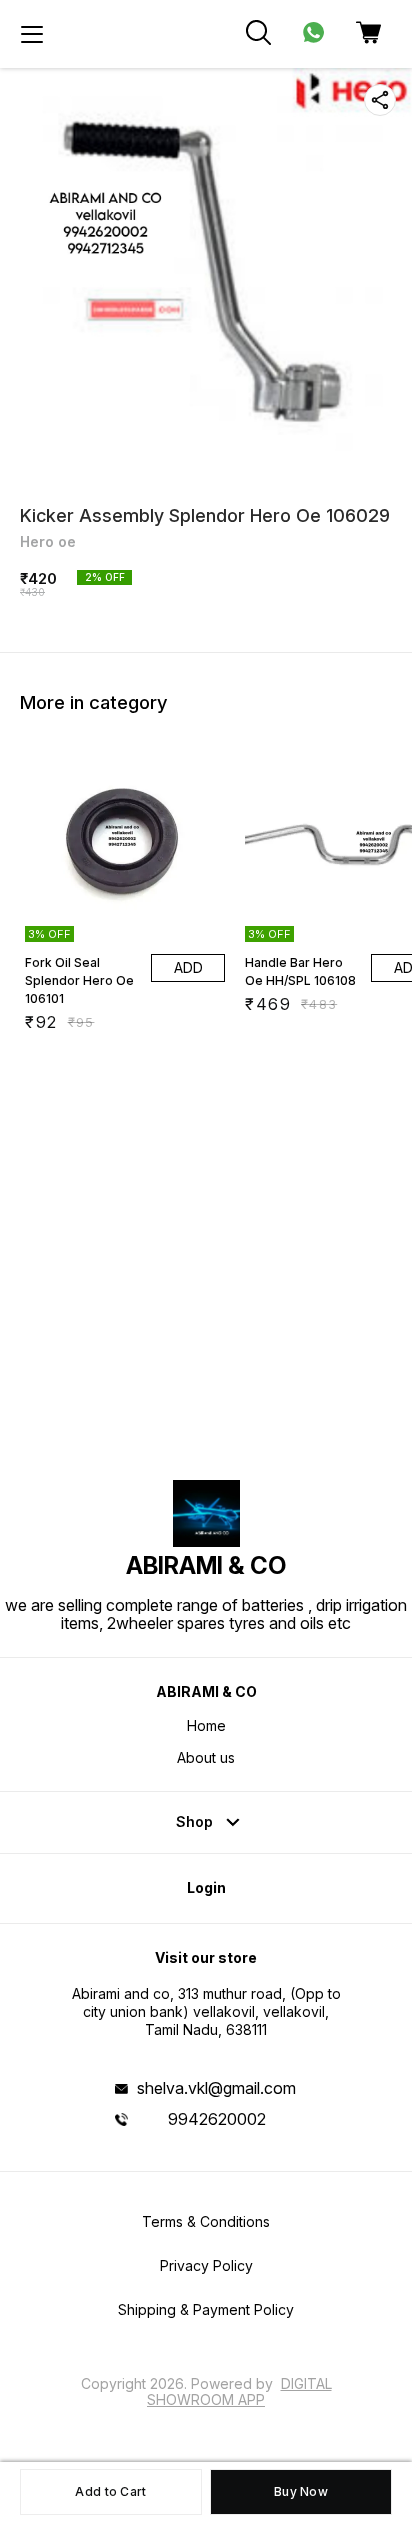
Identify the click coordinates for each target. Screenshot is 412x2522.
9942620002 (217, 2119)
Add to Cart (110, 2491)
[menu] (32, 34)
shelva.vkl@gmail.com (216, 2088)
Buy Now (301, 2491)
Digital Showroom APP (239, 2391)
